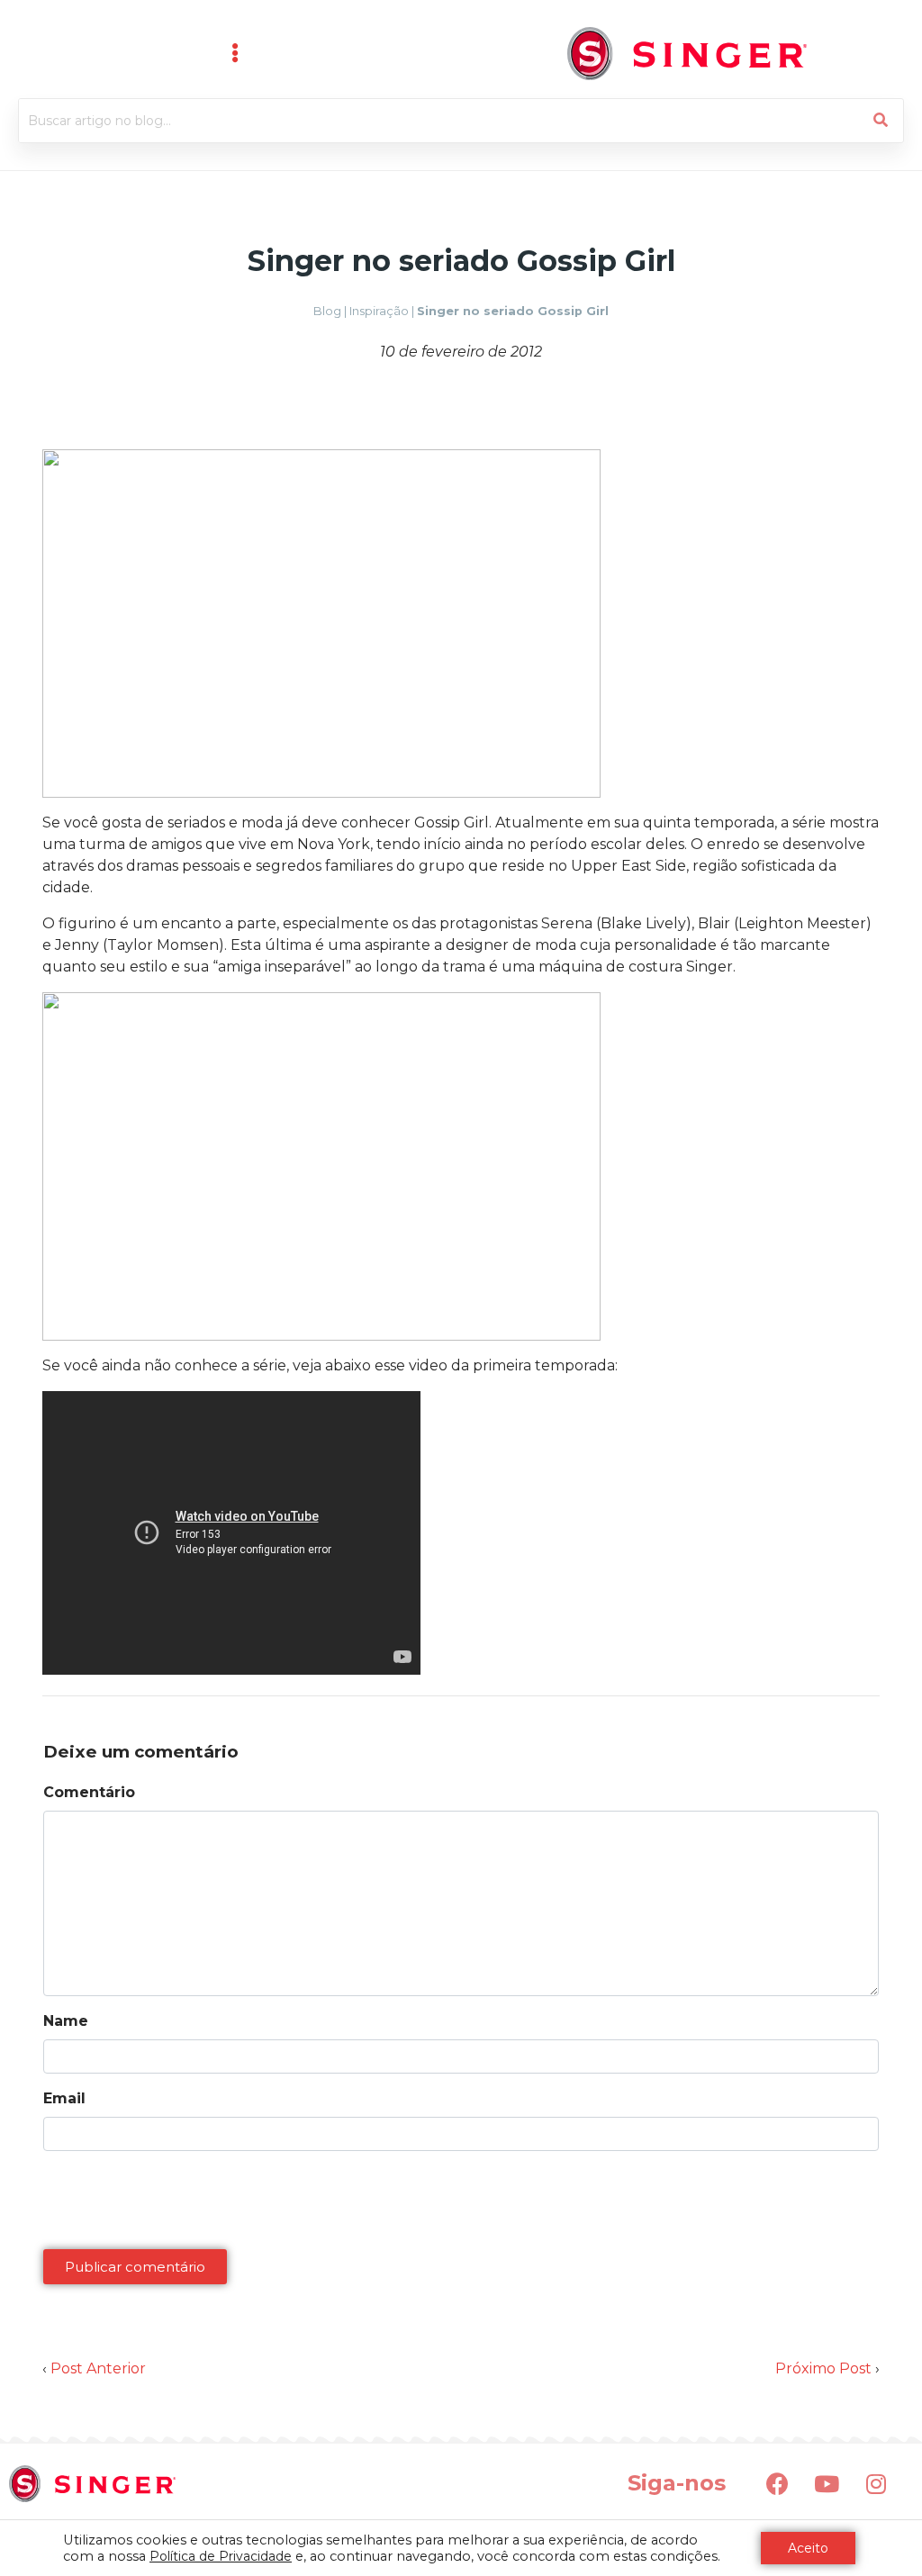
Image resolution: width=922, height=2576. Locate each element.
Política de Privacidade (221, 2556)
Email (64, 2098)
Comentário (89, 1792)
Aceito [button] (808, 2548)
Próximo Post (823, 2368)
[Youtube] (827, 2483)
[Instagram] (876, 2483)
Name (66, 2021)
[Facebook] (777, 2483)
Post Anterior (98, 2368)
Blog (327, 311)
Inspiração (379, 311)
